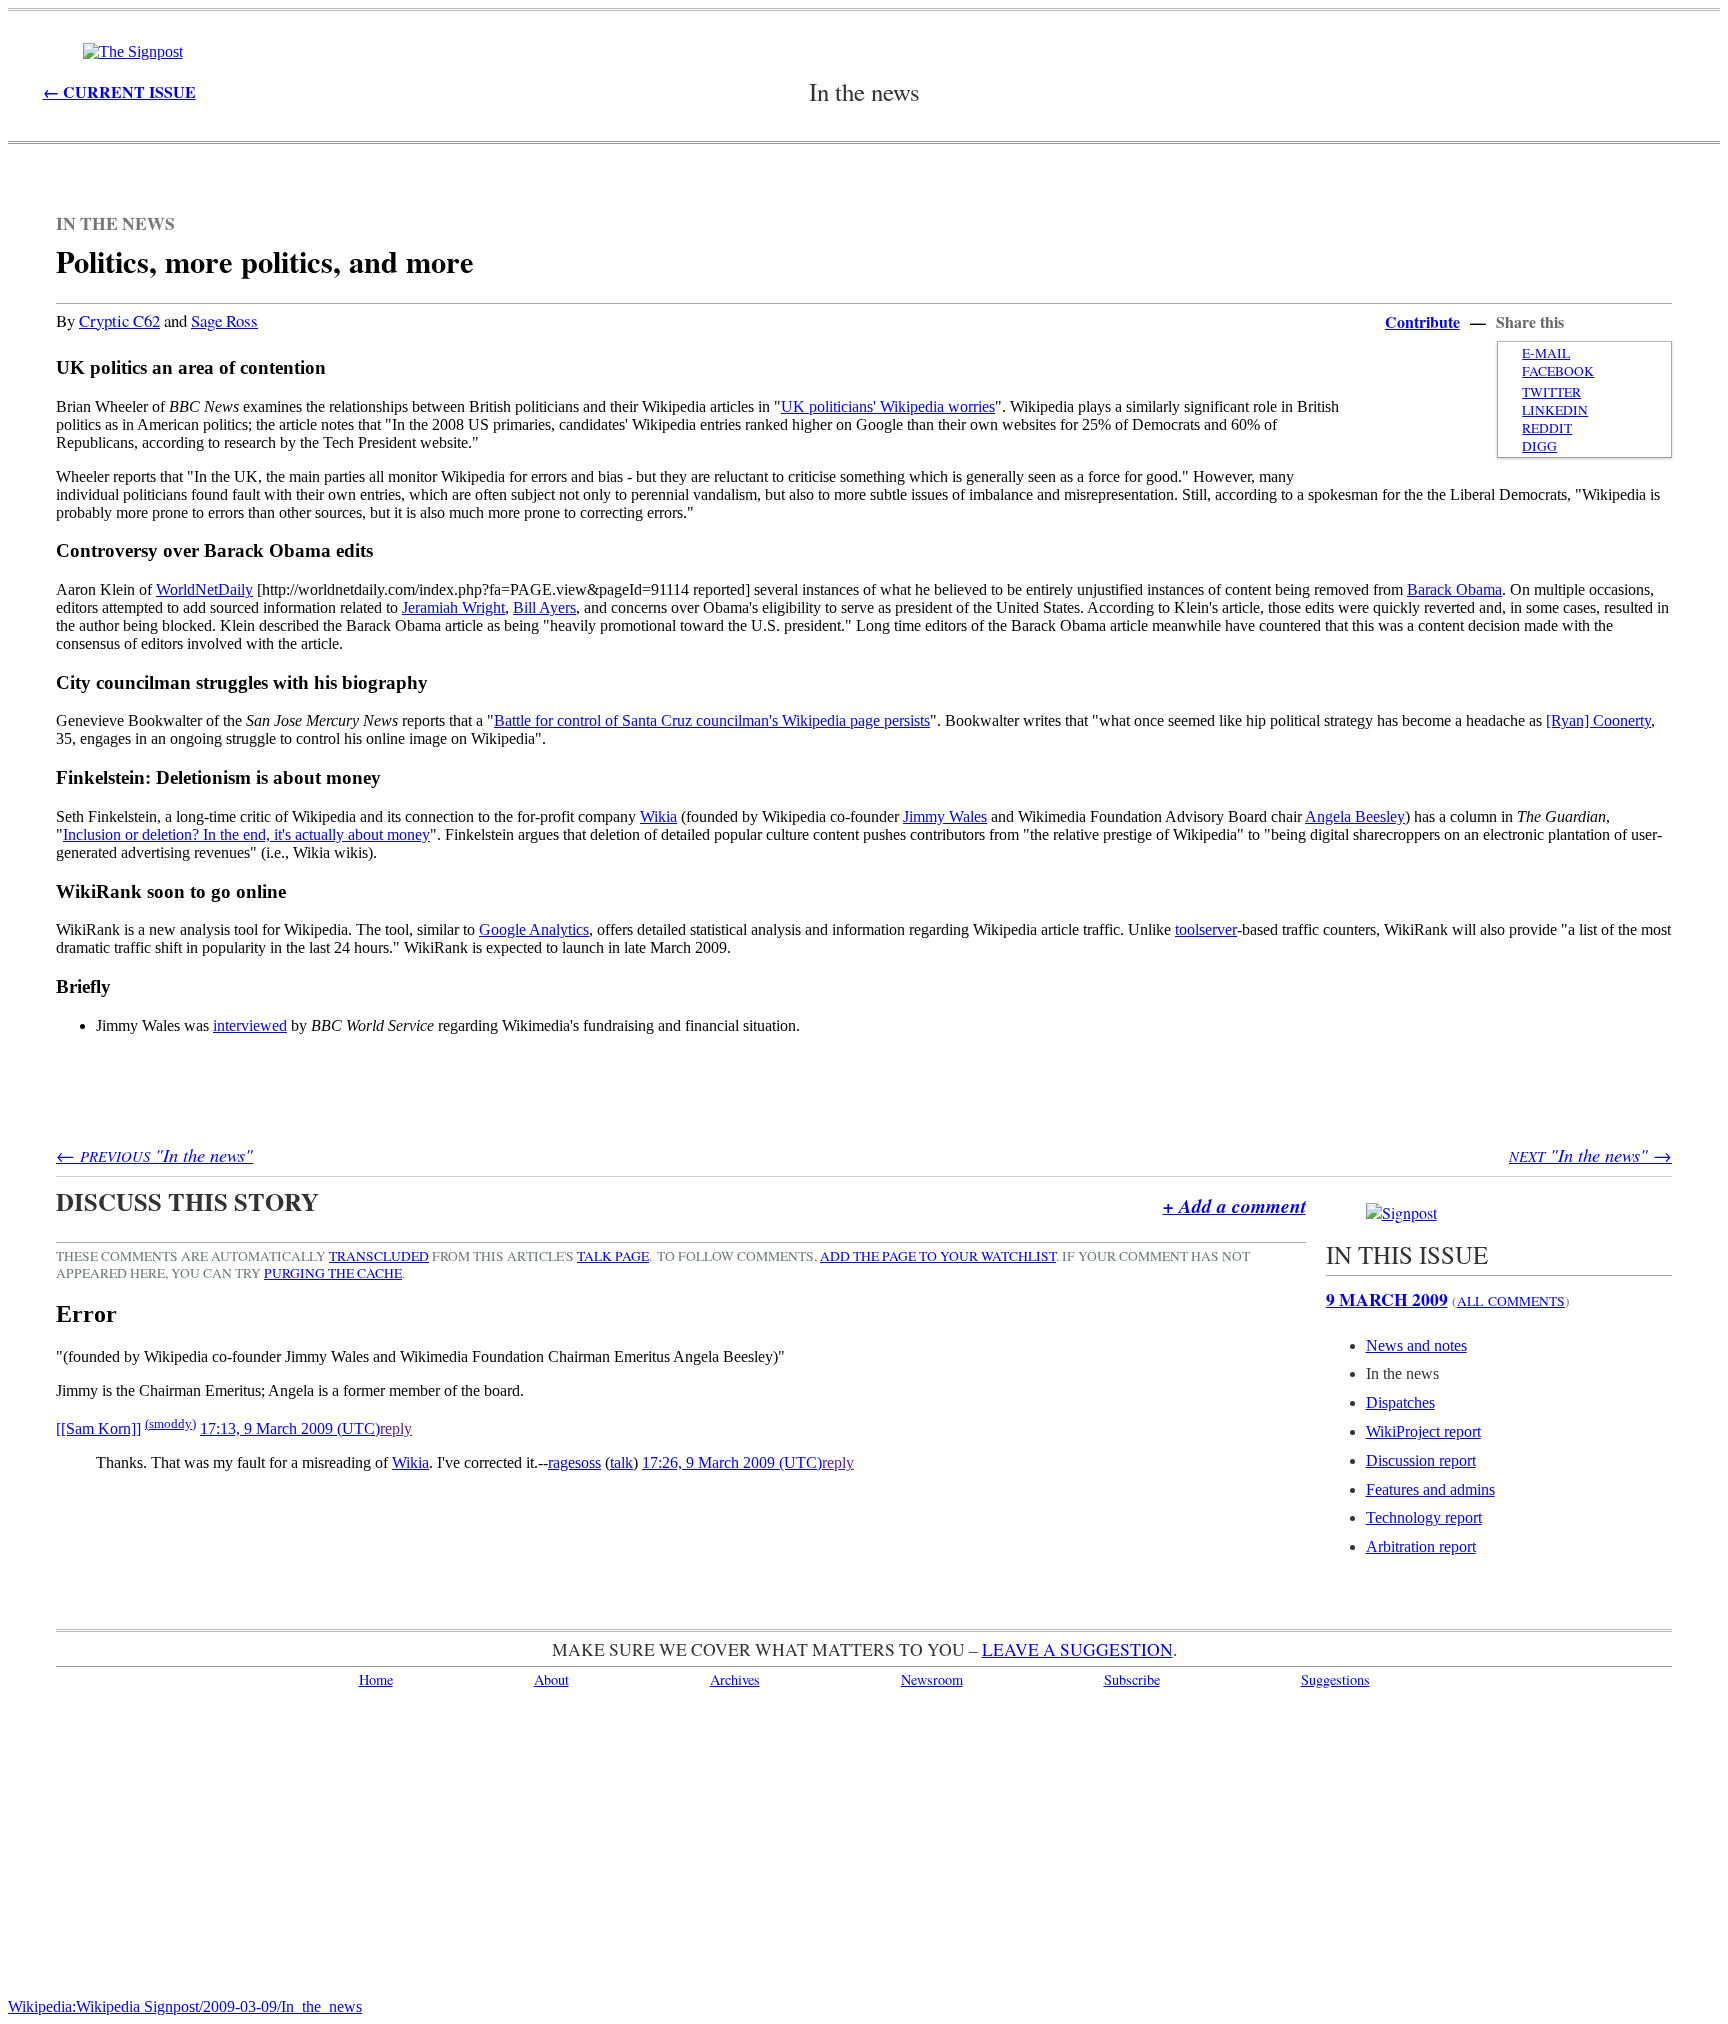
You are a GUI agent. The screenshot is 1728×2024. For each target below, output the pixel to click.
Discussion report (1421, 1460)
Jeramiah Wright (453, 607)
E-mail (1546, 353)
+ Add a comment (1234, 1205)
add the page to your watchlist (938, 1256)
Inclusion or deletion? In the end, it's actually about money (246, 834)
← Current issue (119, 91)
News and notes (1416, 1345)
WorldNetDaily (204, 589)
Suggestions (1335, 1679)
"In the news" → (1590, 1154)
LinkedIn (1555, 410)
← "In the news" (154, 1154)
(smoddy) (170, 1423)
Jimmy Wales (945, 816)
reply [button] (396, 1428)
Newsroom (932, 1679)
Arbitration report (1421, 1546)
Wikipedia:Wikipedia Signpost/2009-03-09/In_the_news (185, 2006)
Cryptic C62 (119, 320)
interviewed (250, 1025)
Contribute (1422, 321)
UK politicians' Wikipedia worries (888, 406)
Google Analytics (534, 929)
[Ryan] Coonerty (1598, 720)
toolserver (1206, 929)
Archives (735, 1679)
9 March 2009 (1387, 1299)
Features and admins (1430, 1489)
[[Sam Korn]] (98, 1428)
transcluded (379, 1256)
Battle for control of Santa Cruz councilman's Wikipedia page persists (712, 720)
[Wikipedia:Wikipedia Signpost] (133, 51)
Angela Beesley (1355, 816)
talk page (613, 1256)
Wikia (658, 816)
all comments (1511, 1301)
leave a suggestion (1077, 1649)
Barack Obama (1454, 589)
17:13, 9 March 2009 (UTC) (290, 1428)
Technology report (1424, 1517)
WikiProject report (1423, 1431)
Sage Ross (224, 320)
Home (376, 1679)
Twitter (1551, 392)
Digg (1539, 446)
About (551, 1679)
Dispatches (1400, 1402)
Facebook (1558, 371)
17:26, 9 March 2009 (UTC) (732, 1462)
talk (621, 1462)
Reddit (1547, 428)
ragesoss (574, 1462)
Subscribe (1132, 1679)
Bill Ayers (544, 607)
